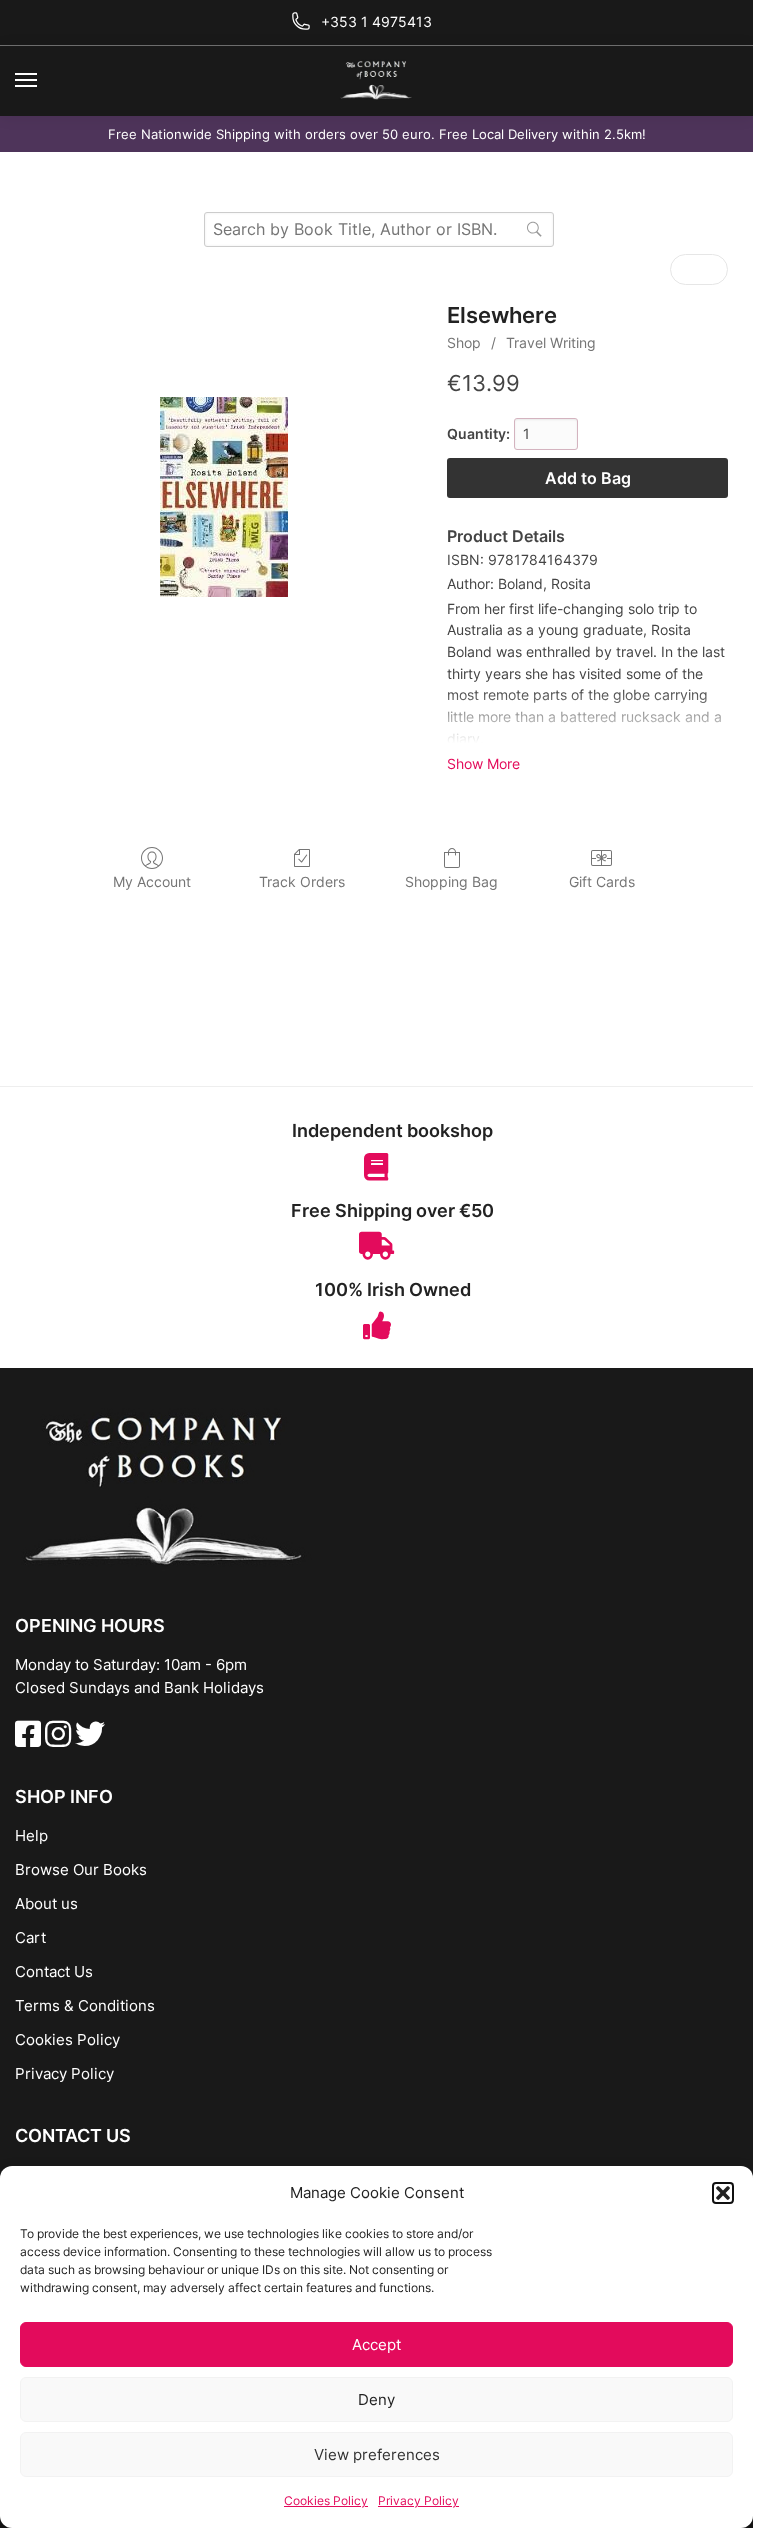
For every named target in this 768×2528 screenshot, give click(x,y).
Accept (376, 2344)
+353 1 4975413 (376, 21)
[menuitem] (685, 269)
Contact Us (54, 1971)
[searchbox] (379, 229)
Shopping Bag (451, 881)
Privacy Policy (418, 2500)
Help (31, 1835)
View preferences (377, 2454)
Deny (376, 2399)
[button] (723, 2193)
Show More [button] (483, 763)
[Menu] (45, 81)
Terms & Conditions (85, 2005)
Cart (30, 1937)
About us (46, 1903)
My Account (152, 881)
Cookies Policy (326, 2500)
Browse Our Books (81, 1869)
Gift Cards (602, 881)
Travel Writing (551, 342)
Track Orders (302, 881)
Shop (464, 342)
